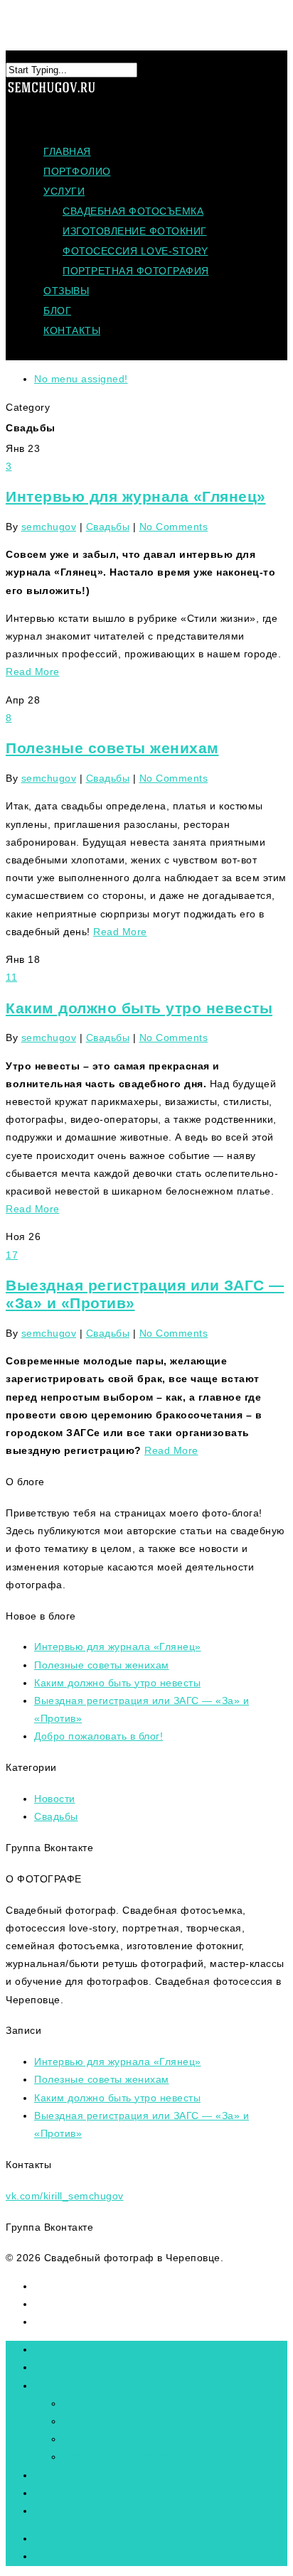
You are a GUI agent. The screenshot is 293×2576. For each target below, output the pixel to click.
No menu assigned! (81, 379)
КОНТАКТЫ (72, 330)
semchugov (49, 527)
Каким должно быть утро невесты (139, 1008)
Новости (55, 1799)
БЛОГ (57, 311)
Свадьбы (108, 527)
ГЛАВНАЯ (67, 151)
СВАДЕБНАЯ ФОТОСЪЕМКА (133, 211)
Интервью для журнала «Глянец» (136, 496)
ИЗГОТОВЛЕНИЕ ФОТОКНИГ (135, 231)
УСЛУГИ (64, 191)
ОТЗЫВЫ (66, 291)
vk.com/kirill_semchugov (65, 2196)
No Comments (174, 527)
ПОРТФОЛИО (77, 171)
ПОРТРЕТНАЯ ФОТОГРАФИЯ (136, 271)
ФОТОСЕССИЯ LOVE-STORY (135, 251)
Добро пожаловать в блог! (98, 1736)
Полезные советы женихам (112, 748)
